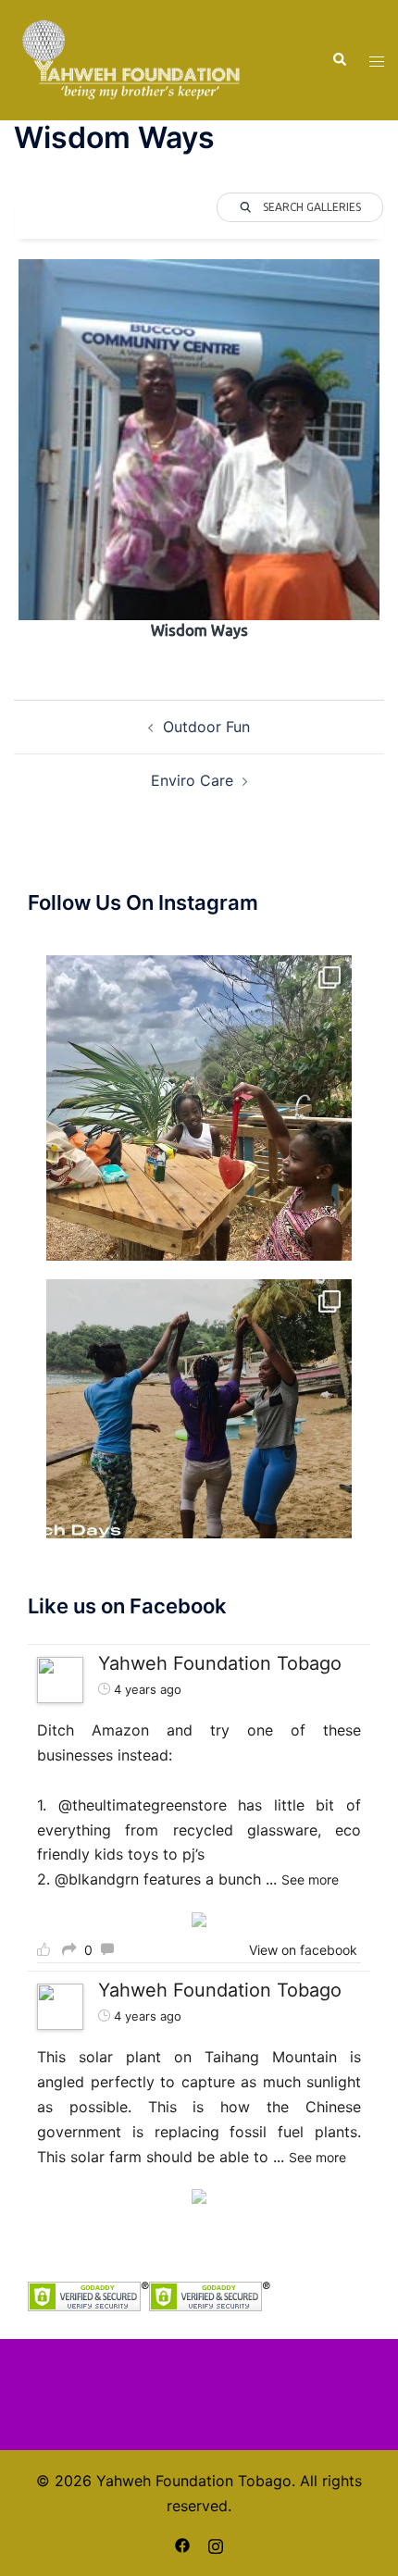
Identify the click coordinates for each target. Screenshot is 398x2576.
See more (310, 1879)
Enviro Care (192, 780)
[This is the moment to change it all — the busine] (199, 1108)
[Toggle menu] (377, 61)
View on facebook (303, 1950)
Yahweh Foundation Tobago (220, 1663)
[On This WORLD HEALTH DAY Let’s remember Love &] (199, 1432)
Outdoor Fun (206, 727)
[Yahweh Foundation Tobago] (131, 58)
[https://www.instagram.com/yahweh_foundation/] (216, 2545)
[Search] (339, 60)
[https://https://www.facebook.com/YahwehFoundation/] (182, 2545)
